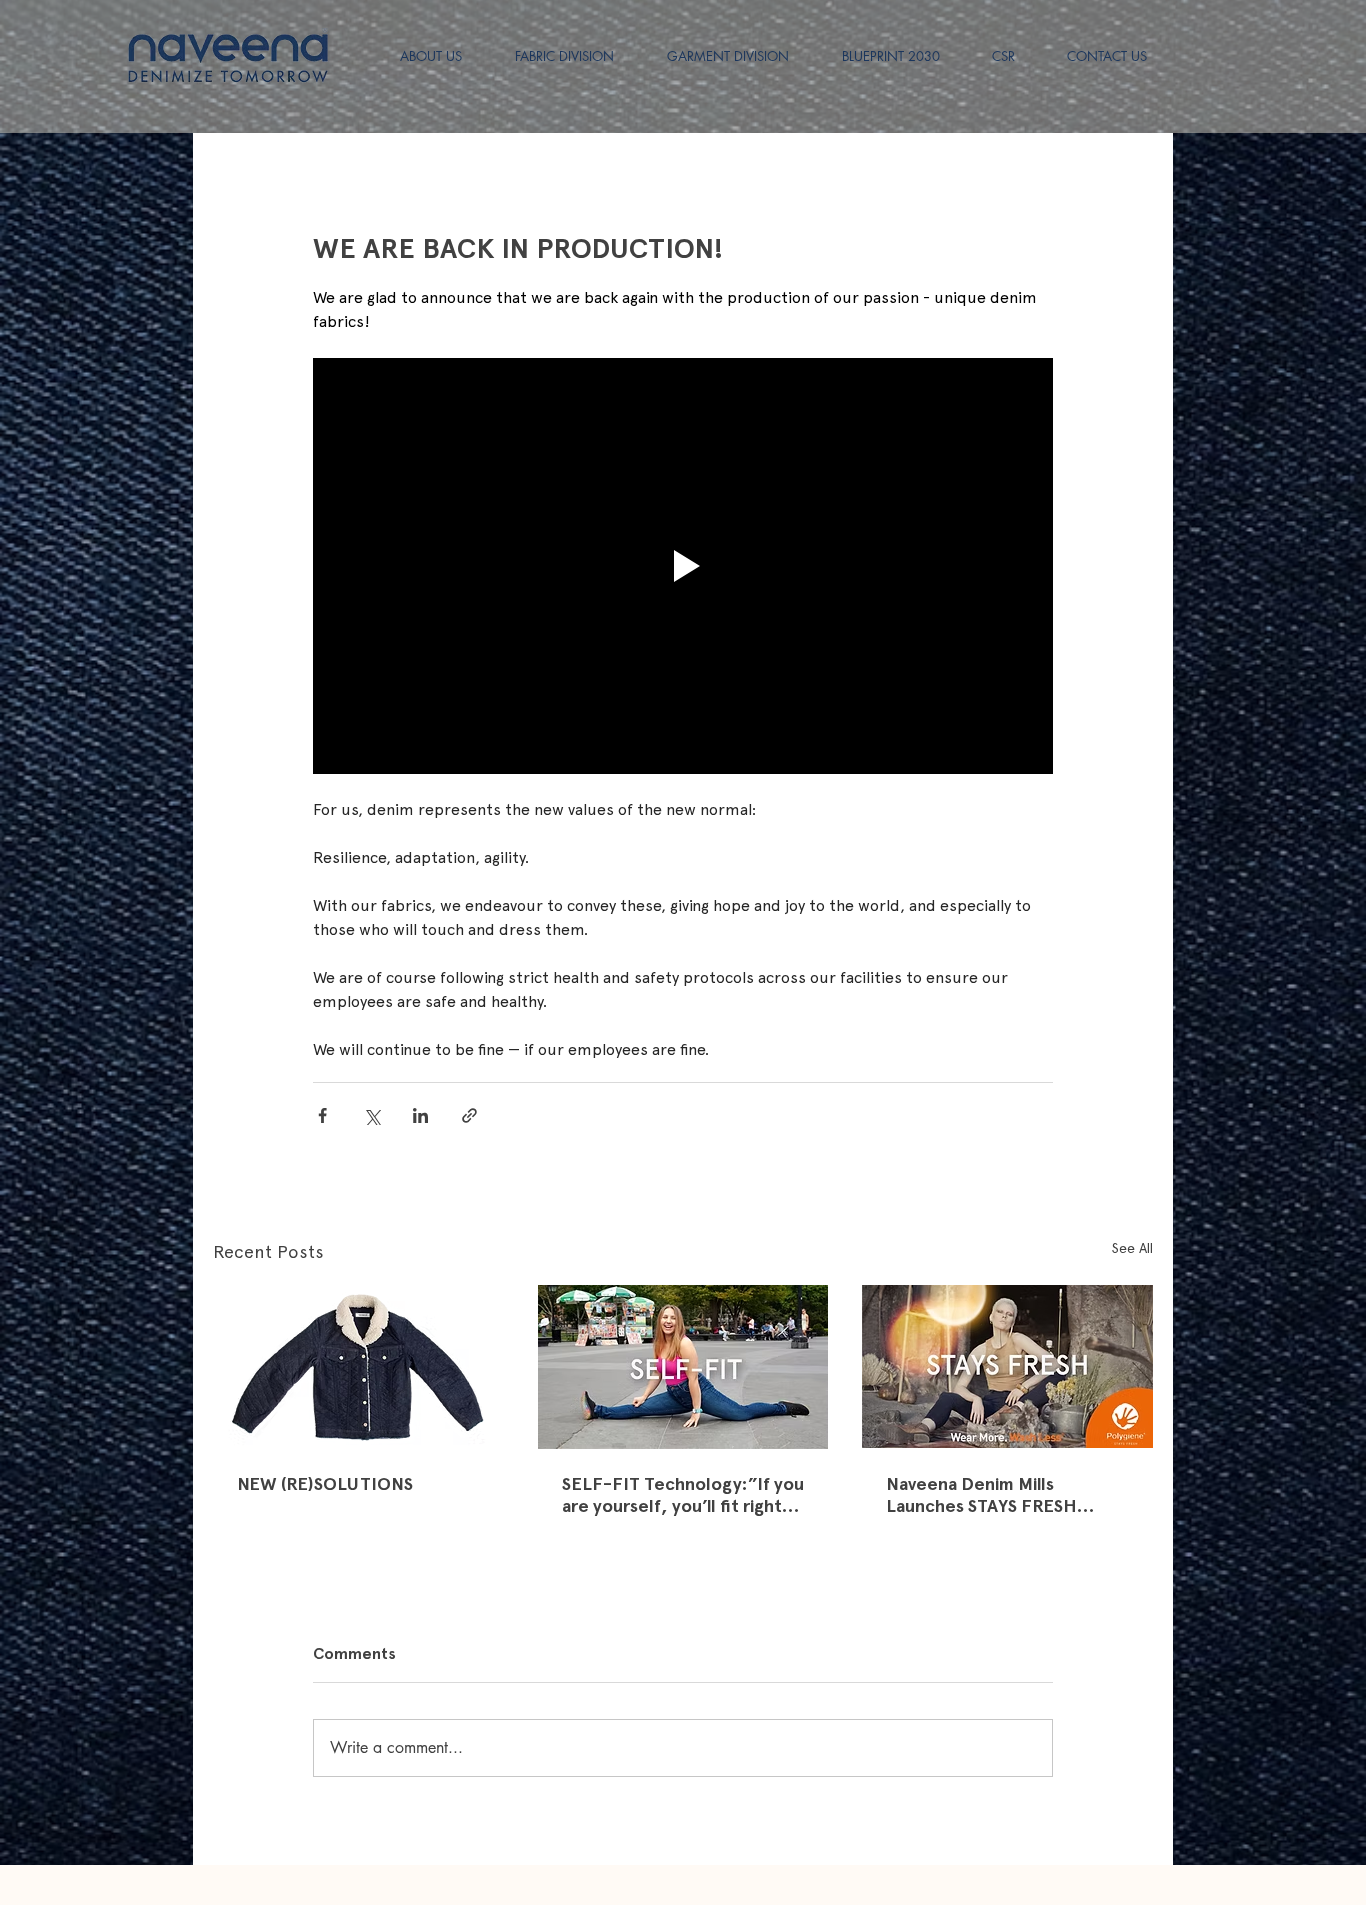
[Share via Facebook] (322, 1115)
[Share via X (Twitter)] (371, 1115)
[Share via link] (469, 1115)
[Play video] (683, 566)
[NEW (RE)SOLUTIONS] (358, 1366)
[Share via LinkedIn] (420, 1115)
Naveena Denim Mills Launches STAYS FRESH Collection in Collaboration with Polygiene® (996, 1495)
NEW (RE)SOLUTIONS (325, 1484)
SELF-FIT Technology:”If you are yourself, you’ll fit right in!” (683, 1495)
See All (1132, 1248)
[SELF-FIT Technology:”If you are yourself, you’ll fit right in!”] (683, 1367)
